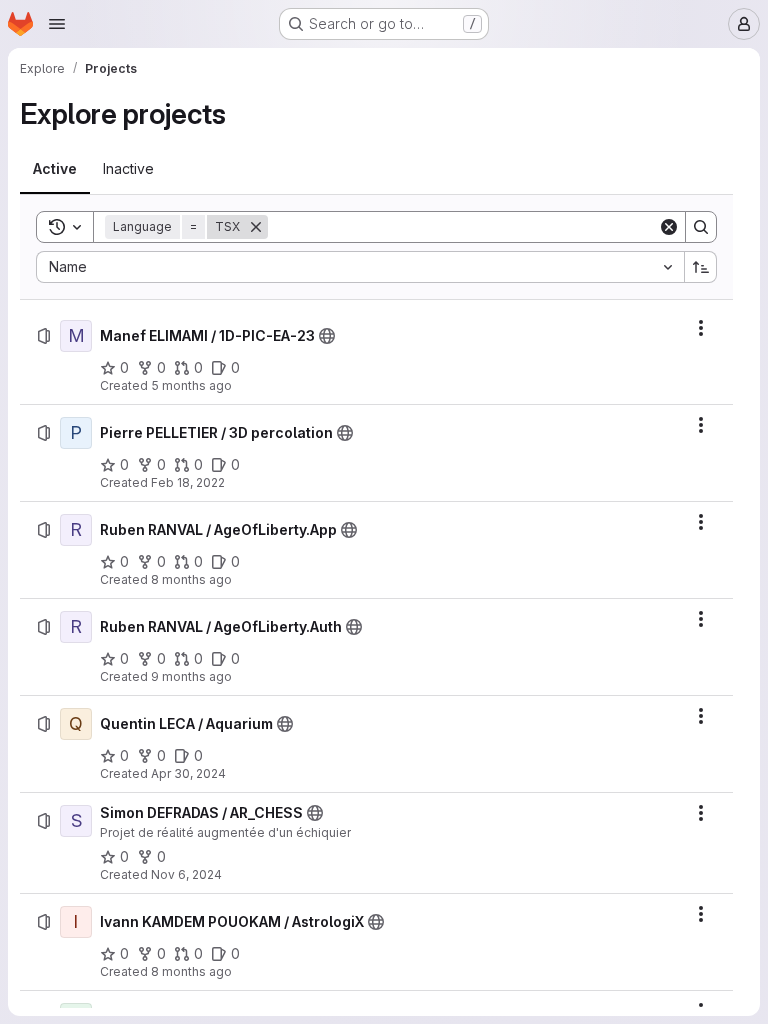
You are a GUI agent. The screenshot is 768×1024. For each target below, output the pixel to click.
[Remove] (256, 227)
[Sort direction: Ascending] (701, 267)
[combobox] (360, 267)
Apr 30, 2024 (188, 773)
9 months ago (191, 676)
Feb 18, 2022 (188, 482)
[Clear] (669, 227)
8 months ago (191, 579)
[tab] (55, 169)
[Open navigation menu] (57, 24)
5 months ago (191, 385)
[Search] (701, 227)
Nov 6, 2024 (186, 874)
